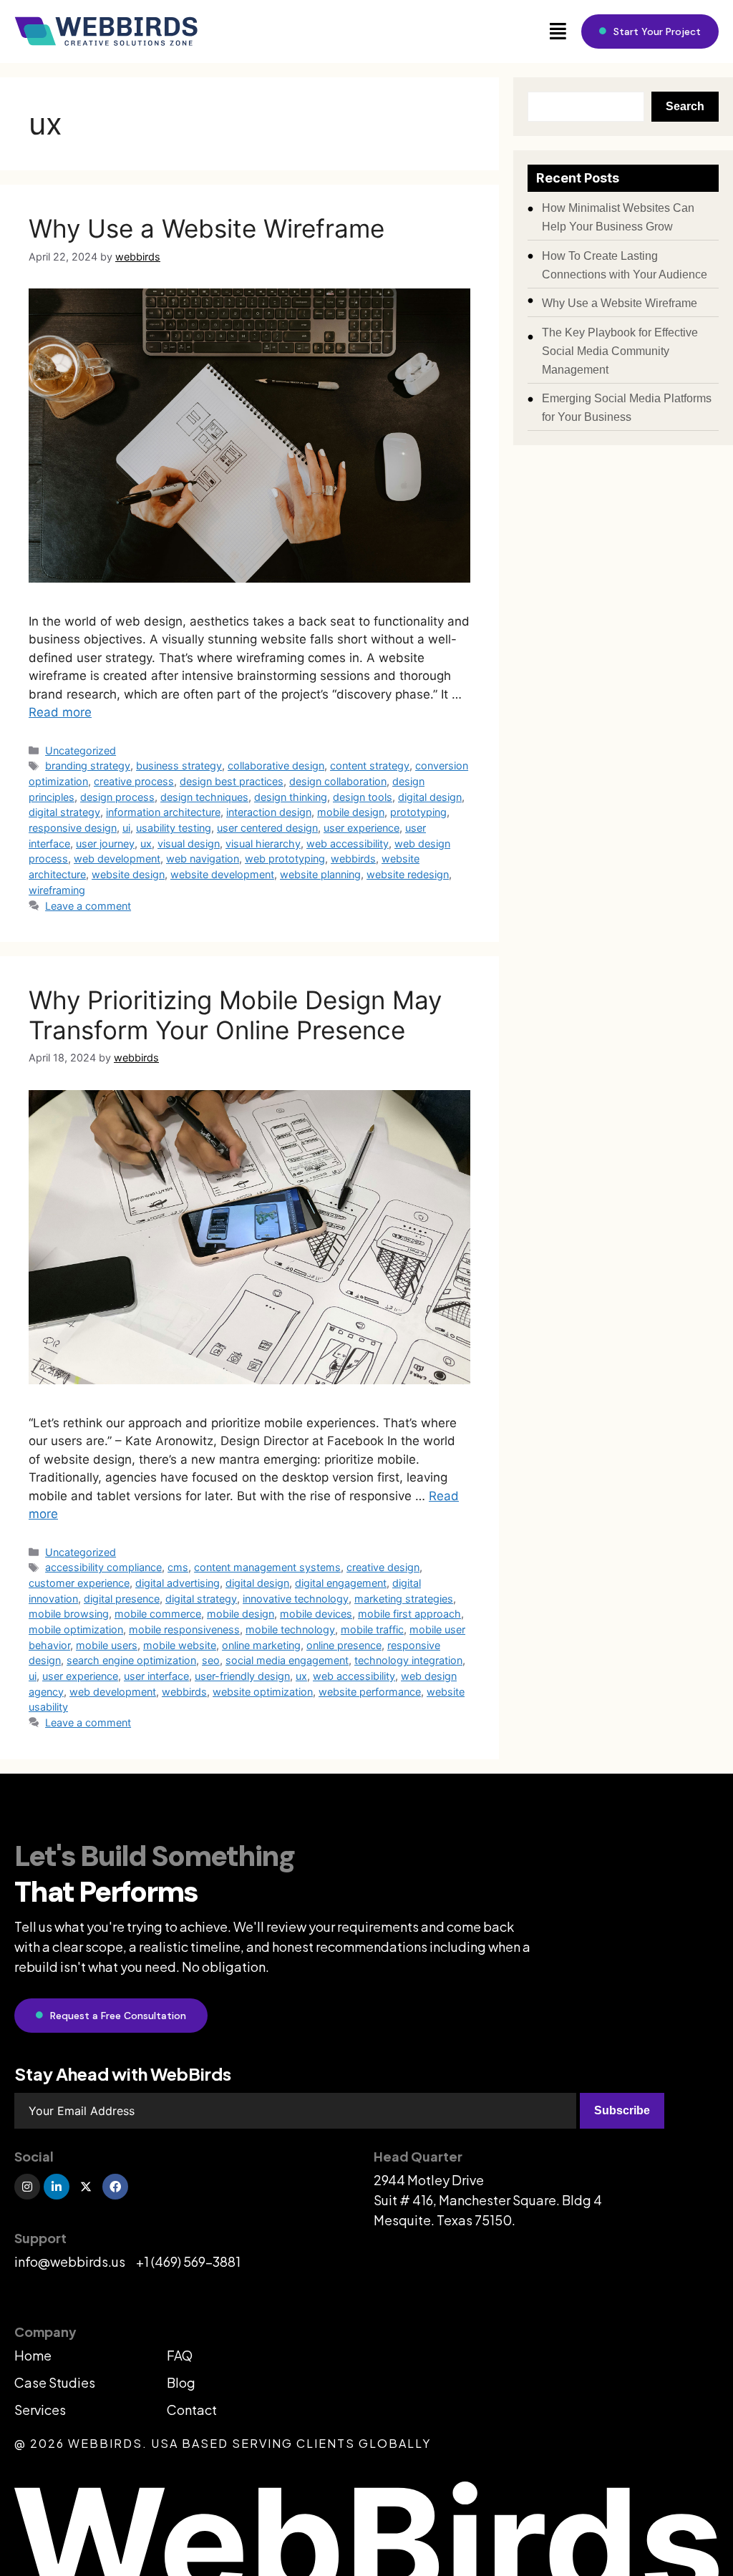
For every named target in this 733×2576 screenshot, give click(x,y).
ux (146, 844)
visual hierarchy (263, 844)
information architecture (163, 812)
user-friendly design (242, 1676)
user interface (156, 1676)
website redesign (408, 874)
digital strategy (64, 812)
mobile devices (316, 1614)
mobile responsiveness (184, 1629)
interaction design (269, 812)
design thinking (291, 797)
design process (117, 797)
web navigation (203, 859)
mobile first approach (409, 1614)
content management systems (267, 1567)
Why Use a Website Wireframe (207, 228)
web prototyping (285, 859)
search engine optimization (131, 1660)
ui (126, 828)
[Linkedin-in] (57, 2187)
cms (178, 1567)
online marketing (261, 1645)
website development (222, 874)
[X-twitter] (86, 2187)
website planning (320, 874)
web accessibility (348, 844)
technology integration (408, 1660)
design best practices (232, 781)
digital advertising (178, 1583)
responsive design (73, 828)
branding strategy (88, 765)
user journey (105, 844)
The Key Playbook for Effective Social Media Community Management (620, 351)
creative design (383, 1567)
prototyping (418, 812)
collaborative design (276, 765)
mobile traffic (372, 1629)
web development (117, 859)
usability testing (174, 828)
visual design (189, 844)
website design (128, 874)
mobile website (180, 1645)
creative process (134, 781)
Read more (60, 712)
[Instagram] (27, 2187)
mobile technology (290, 1629)
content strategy (370, 765)
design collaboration (338, 781)
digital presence (122, 1599)
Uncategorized (81, 750)
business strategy (179, 765)
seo (211, 1660)
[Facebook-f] (115, 2187)
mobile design (351, 812)
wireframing (57, 890)
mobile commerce (158, 1614)
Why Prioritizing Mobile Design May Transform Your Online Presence (235, 1015)
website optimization (263, 1692)
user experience (361, 828)
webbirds (353, 859)
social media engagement (287, 1660)
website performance (370, 1692)
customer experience (79, 1583)
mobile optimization (76, 1629)
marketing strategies (404, 1599)
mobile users (107, 1645)
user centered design (267, 828)
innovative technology (296, 1599)
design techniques (204, 797)
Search (685, 106)
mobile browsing (69, 1614)
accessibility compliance (103, 1567)
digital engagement (341, 1583)
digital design (430, 797)
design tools (363, 797)
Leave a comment (88, 906)
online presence (344, 1645)
